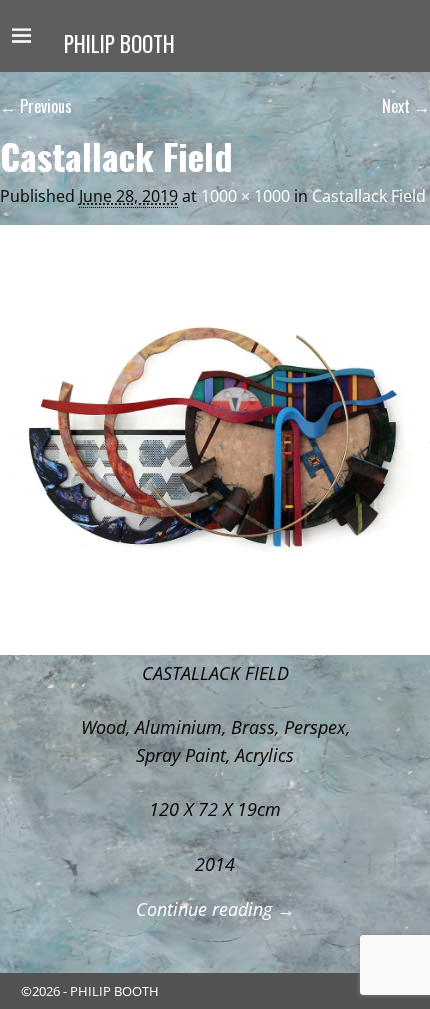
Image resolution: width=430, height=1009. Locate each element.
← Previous (36, 106)
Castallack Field (369, 196)
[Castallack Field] (215, 440)
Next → (406, 106)
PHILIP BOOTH (119, 43)
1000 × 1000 (245, 196)
